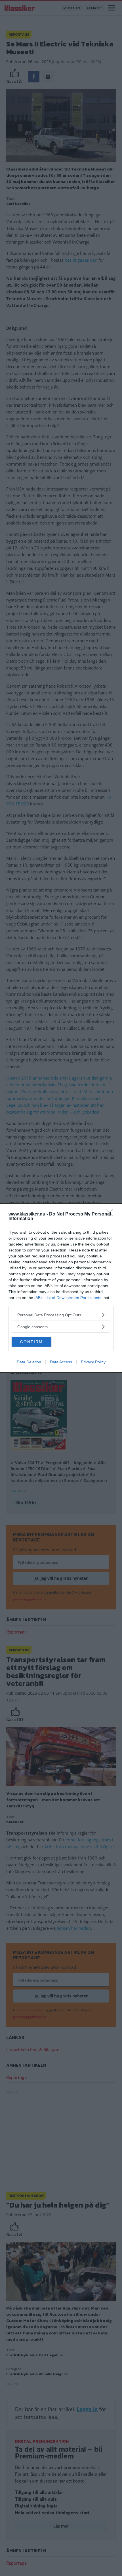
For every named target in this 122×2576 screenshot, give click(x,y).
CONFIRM (31, 1342)
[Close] (111, 1214)
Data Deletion (29, 1362)
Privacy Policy (93, 1362)
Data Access (61, 1362)
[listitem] (61, 1315)
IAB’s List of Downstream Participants (68, 1298)
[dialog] (61, 1288)
